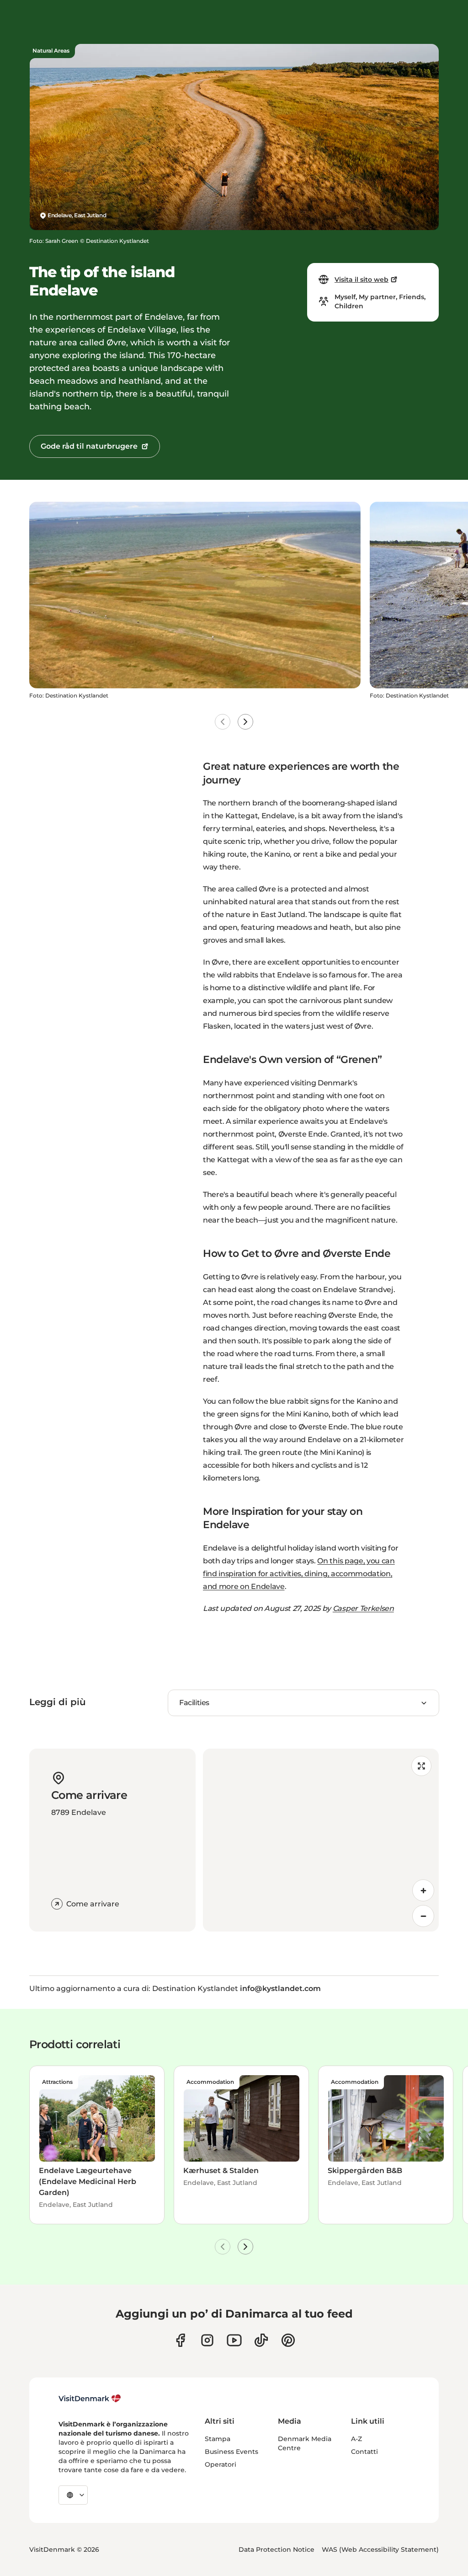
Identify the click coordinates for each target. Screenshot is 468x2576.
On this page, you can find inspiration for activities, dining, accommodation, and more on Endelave (299, 1574)
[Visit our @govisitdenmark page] (261, 2340)
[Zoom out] (423, 1916)
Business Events (231, 2452)
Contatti (364, 2452)
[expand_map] (421, 1766)
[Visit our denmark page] (180, 2340)
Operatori (221, 2464)
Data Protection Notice (277, 2549)
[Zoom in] (423, 1890)
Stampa (218, 2439)
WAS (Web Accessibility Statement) (380, 2549)
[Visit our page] (207, 2340)
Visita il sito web (362, 279)
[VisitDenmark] (90, 2399)
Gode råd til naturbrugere (89, 446)
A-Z (356, 2439)
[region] (321, 1840)
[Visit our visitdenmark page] (234, 2340)
